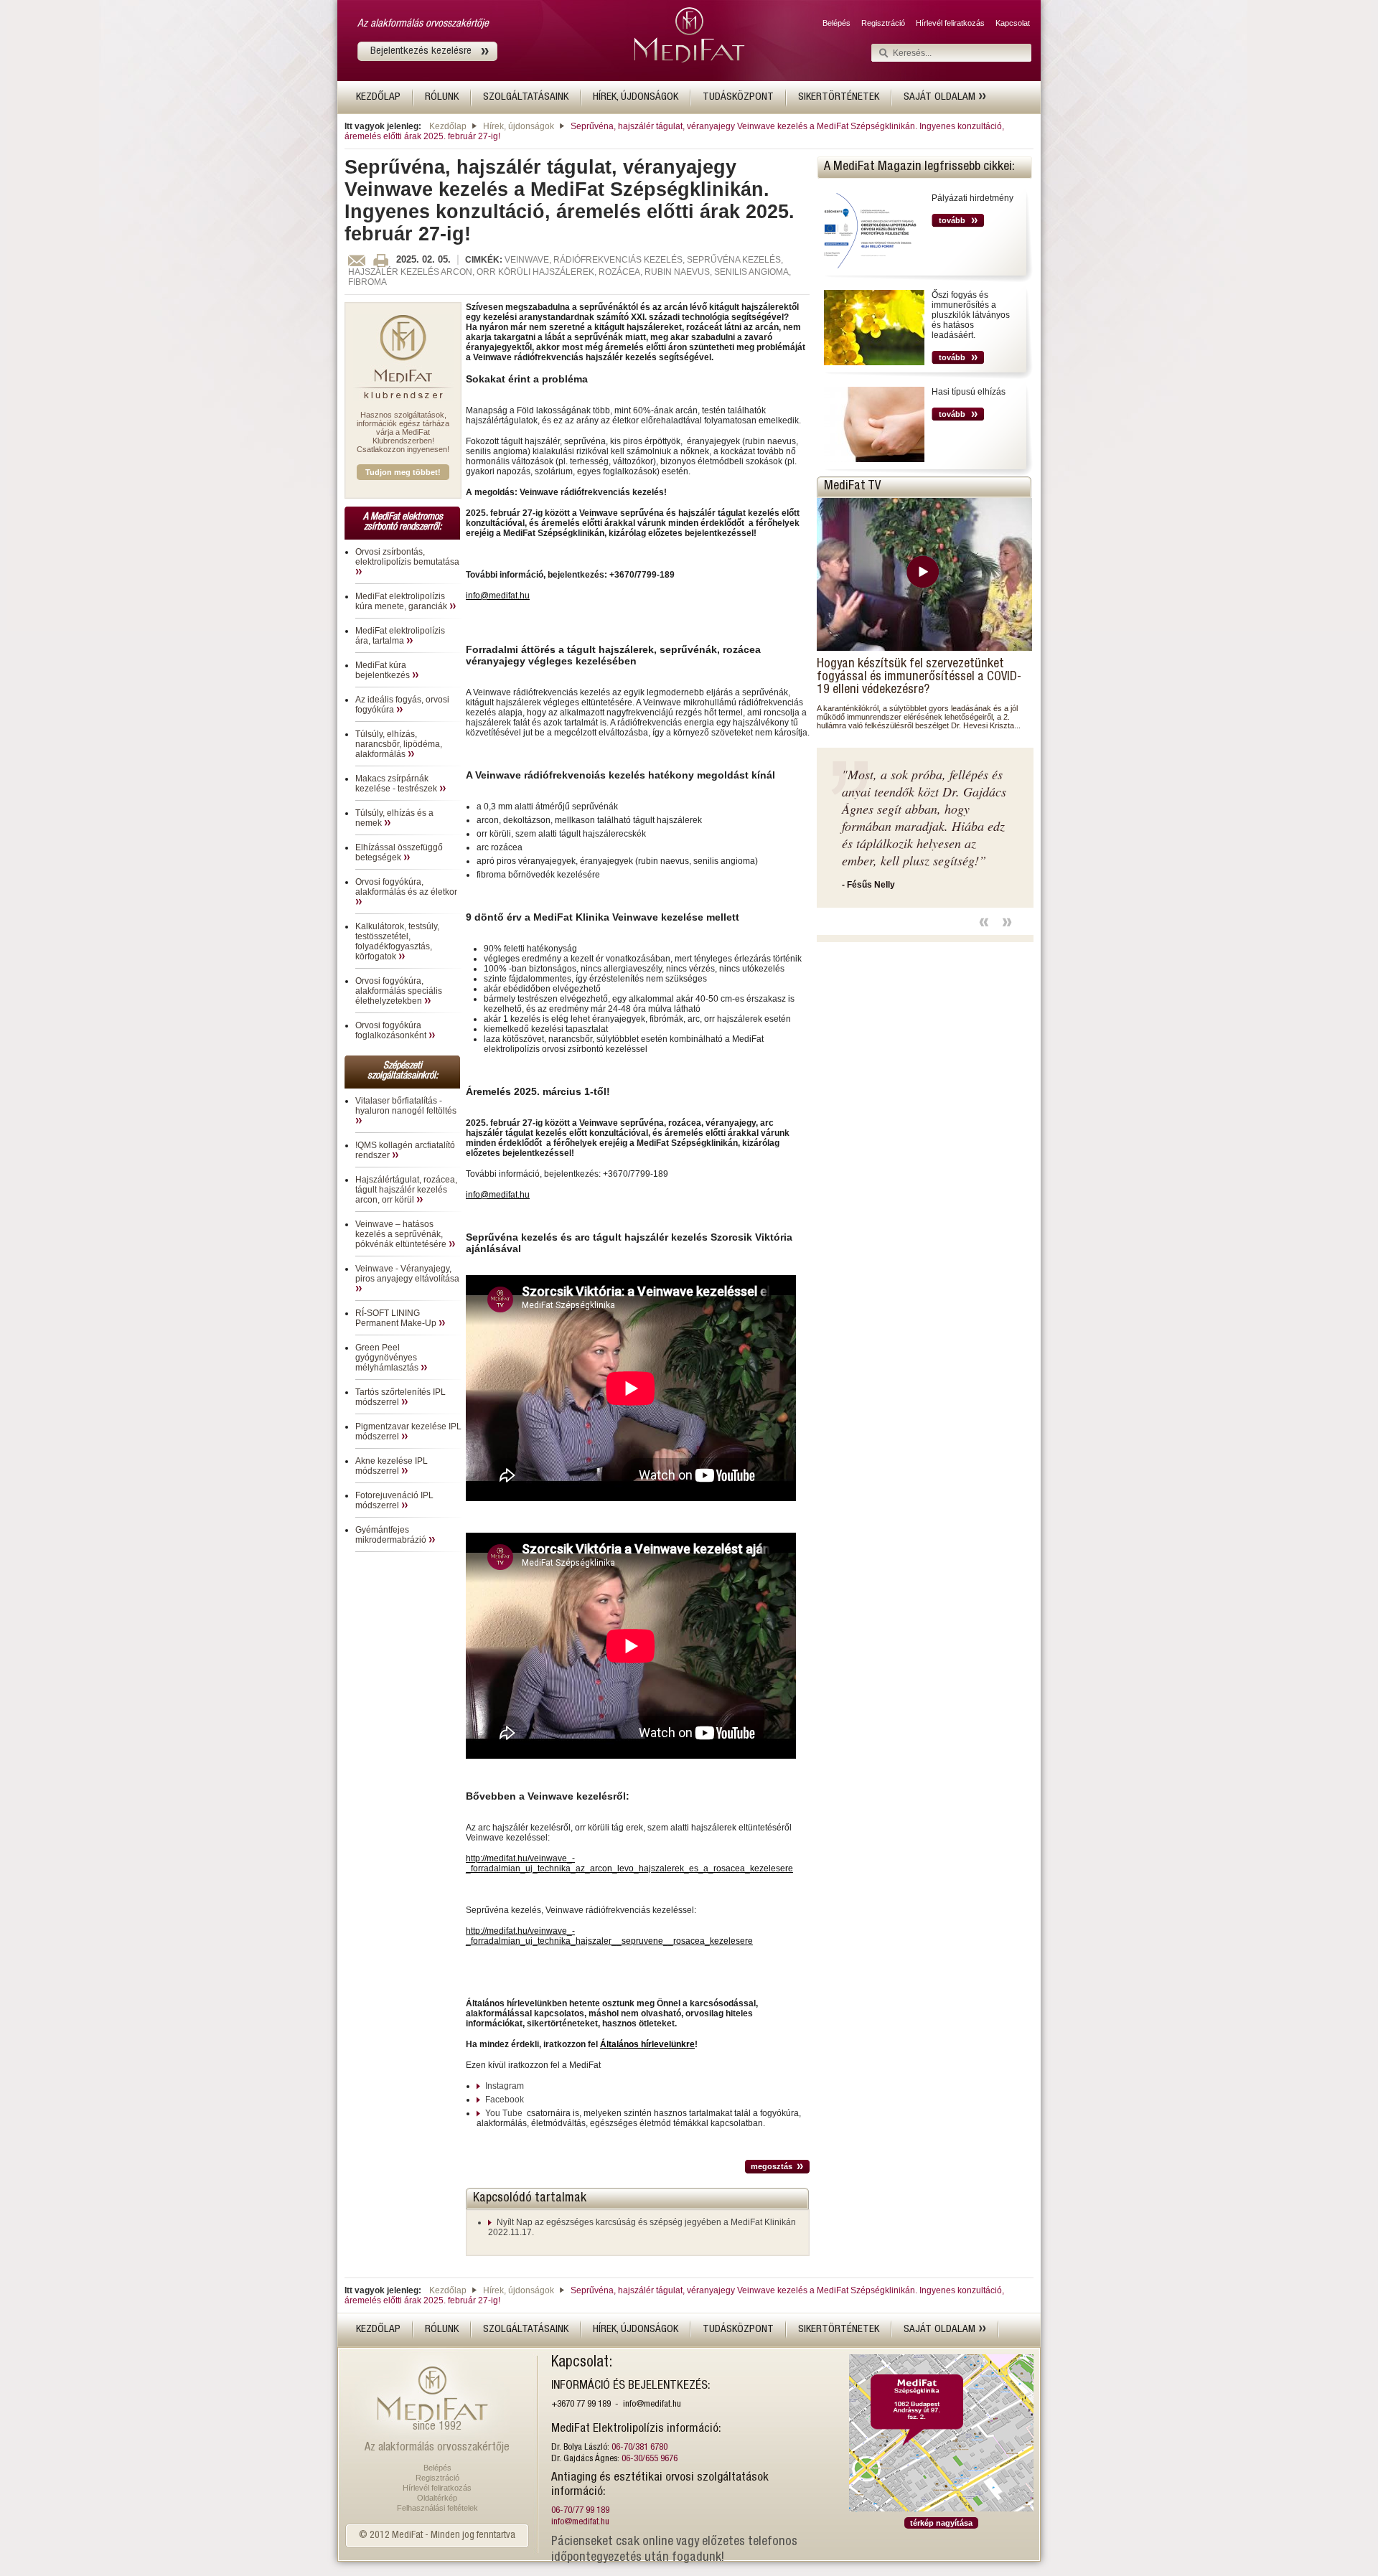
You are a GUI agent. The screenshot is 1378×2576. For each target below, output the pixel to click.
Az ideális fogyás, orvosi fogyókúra (402, 705)
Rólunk (442, 97)
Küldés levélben (357, 260)
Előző (984, 922)
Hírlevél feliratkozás (950, 23)
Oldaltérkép (437, 2498)
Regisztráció (883, 23)
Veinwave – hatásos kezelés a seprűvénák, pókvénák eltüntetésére (402, 1234)
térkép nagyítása (941, 2523)
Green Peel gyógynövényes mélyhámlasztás (388, 1358)
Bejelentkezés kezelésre (421, 51)
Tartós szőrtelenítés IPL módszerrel (400, 1397)
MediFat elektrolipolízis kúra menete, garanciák (402, 601)
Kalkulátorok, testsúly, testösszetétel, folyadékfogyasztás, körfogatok (397, 941)
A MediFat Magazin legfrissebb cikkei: (919, 167)
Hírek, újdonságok (636, 97)
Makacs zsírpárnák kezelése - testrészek (397, 784)
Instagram (505, 2086)
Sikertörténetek (839, 97)
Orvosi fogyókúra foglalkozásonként (392, 1030)
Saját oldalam (941, 97)
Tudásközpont (738, 97)
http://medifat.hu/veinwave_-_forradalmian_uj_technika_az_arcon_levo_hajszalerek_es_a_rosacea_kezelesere (629, 1863)
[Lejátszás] (924, 574)
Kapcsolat (1013, 23)
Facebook (505, 2100)
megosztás (772, 2166)
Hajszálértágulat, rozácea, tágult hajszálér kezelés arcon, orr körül (406, 1190)
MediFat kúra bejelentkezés (384, 670)
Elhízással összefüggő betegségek (399, 852)
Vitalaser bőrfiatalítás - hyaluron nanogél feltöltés (406, 1106)
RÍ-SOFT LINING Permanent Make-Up (397, 1318)
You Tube (504, 2113)
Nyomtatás (381, 260)
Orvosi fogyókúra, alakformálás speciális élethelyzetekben (399, 991)
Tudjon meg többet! (403, 472)
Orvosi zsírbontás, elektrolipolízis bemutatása (407, 557)
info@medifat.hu (498, 596)
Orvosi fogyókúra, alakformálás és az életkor (406, 887)
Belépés (836, 23)
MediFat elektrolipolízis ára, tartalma (400, 636)
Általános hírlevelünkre (647, 2044)
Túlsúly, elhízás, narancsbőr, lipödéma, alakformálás (399, 744)
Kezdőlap (378, 97)
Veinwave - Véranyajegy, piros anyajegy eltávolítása (407, 1274)
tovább (952, 220)
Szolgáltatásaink (526, 97)
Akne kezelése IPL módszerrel (392, 1466)
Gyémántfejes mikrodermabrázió (392, 1535)
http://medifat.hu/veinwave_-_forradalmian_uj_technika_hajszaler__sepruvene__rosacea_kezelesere (609, 1936)
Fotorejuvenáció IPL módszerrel (394, 1500)
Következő (1007, 922)
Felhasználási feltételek (437, 2508)
